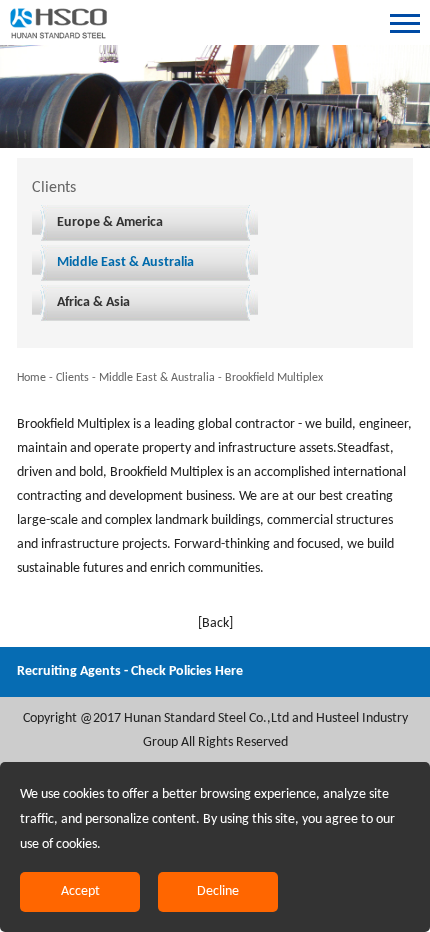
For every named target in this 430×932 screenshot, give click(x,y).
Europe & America (110, 222)
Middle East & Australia (125, 262)
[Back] (215, 623)
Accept (80, 891)
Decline (218, 891)
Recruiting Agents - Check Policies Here (130, 671)
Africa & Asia (93, 302)
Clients (72, 378)
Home (31, 378)
